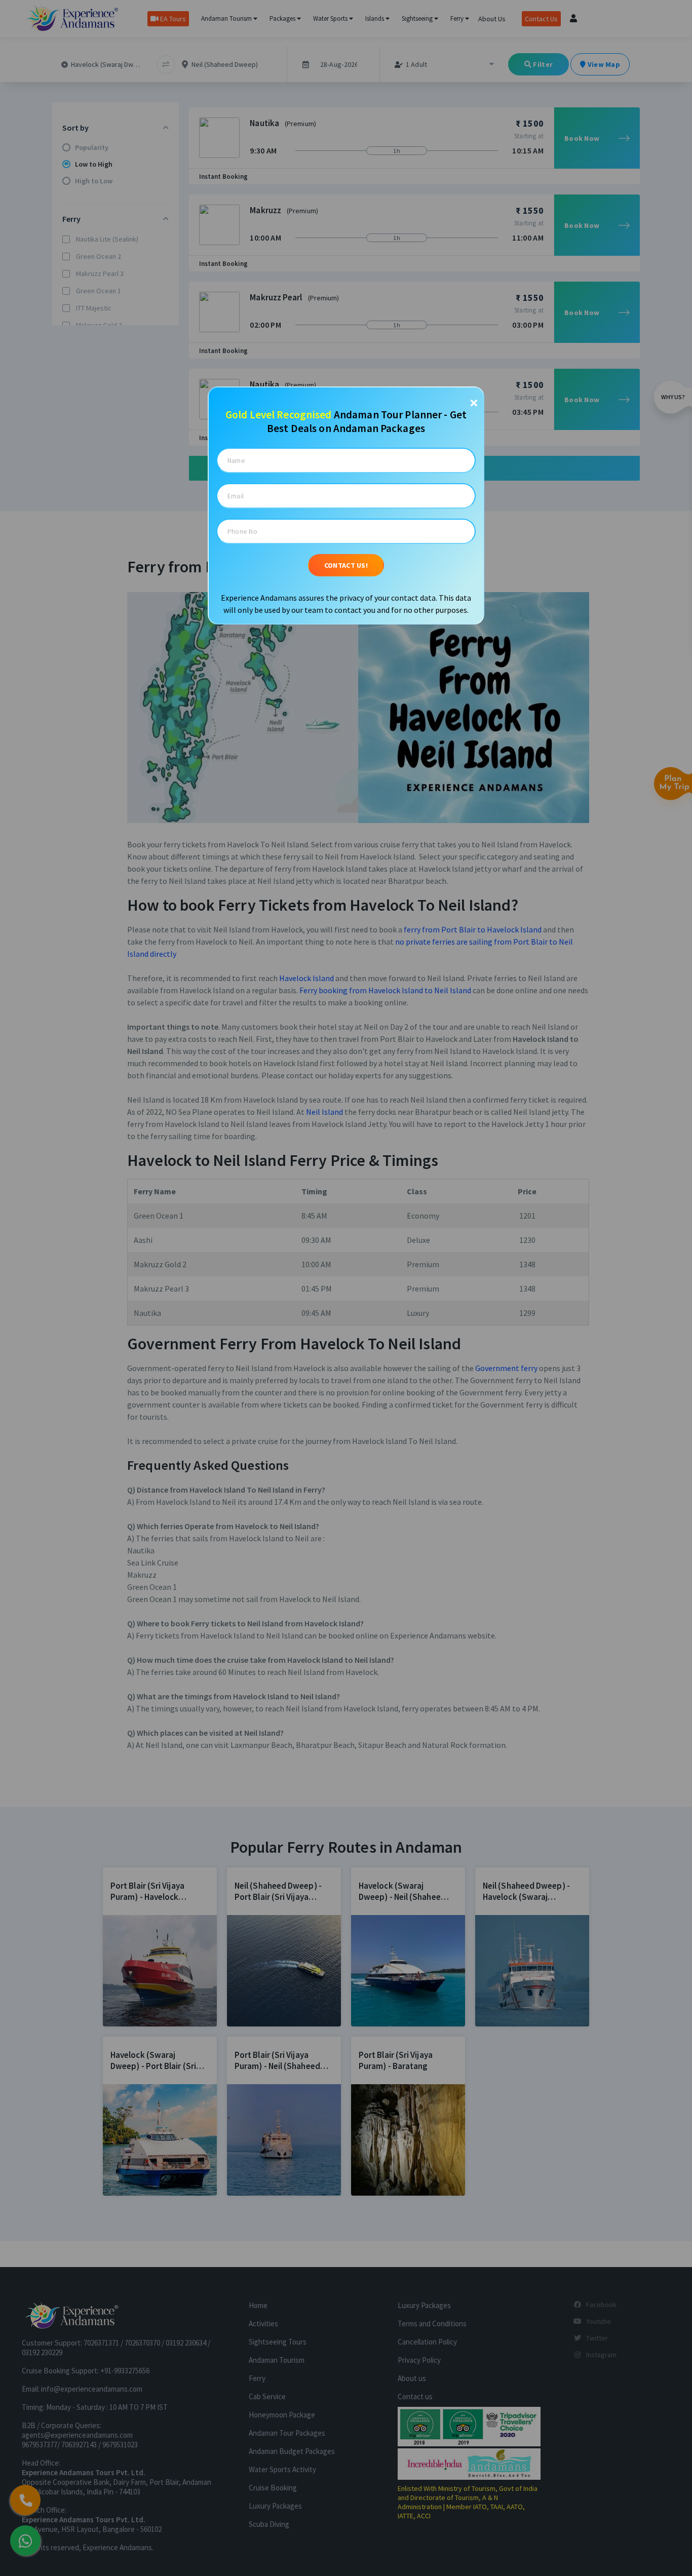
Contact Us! (346, 565)
